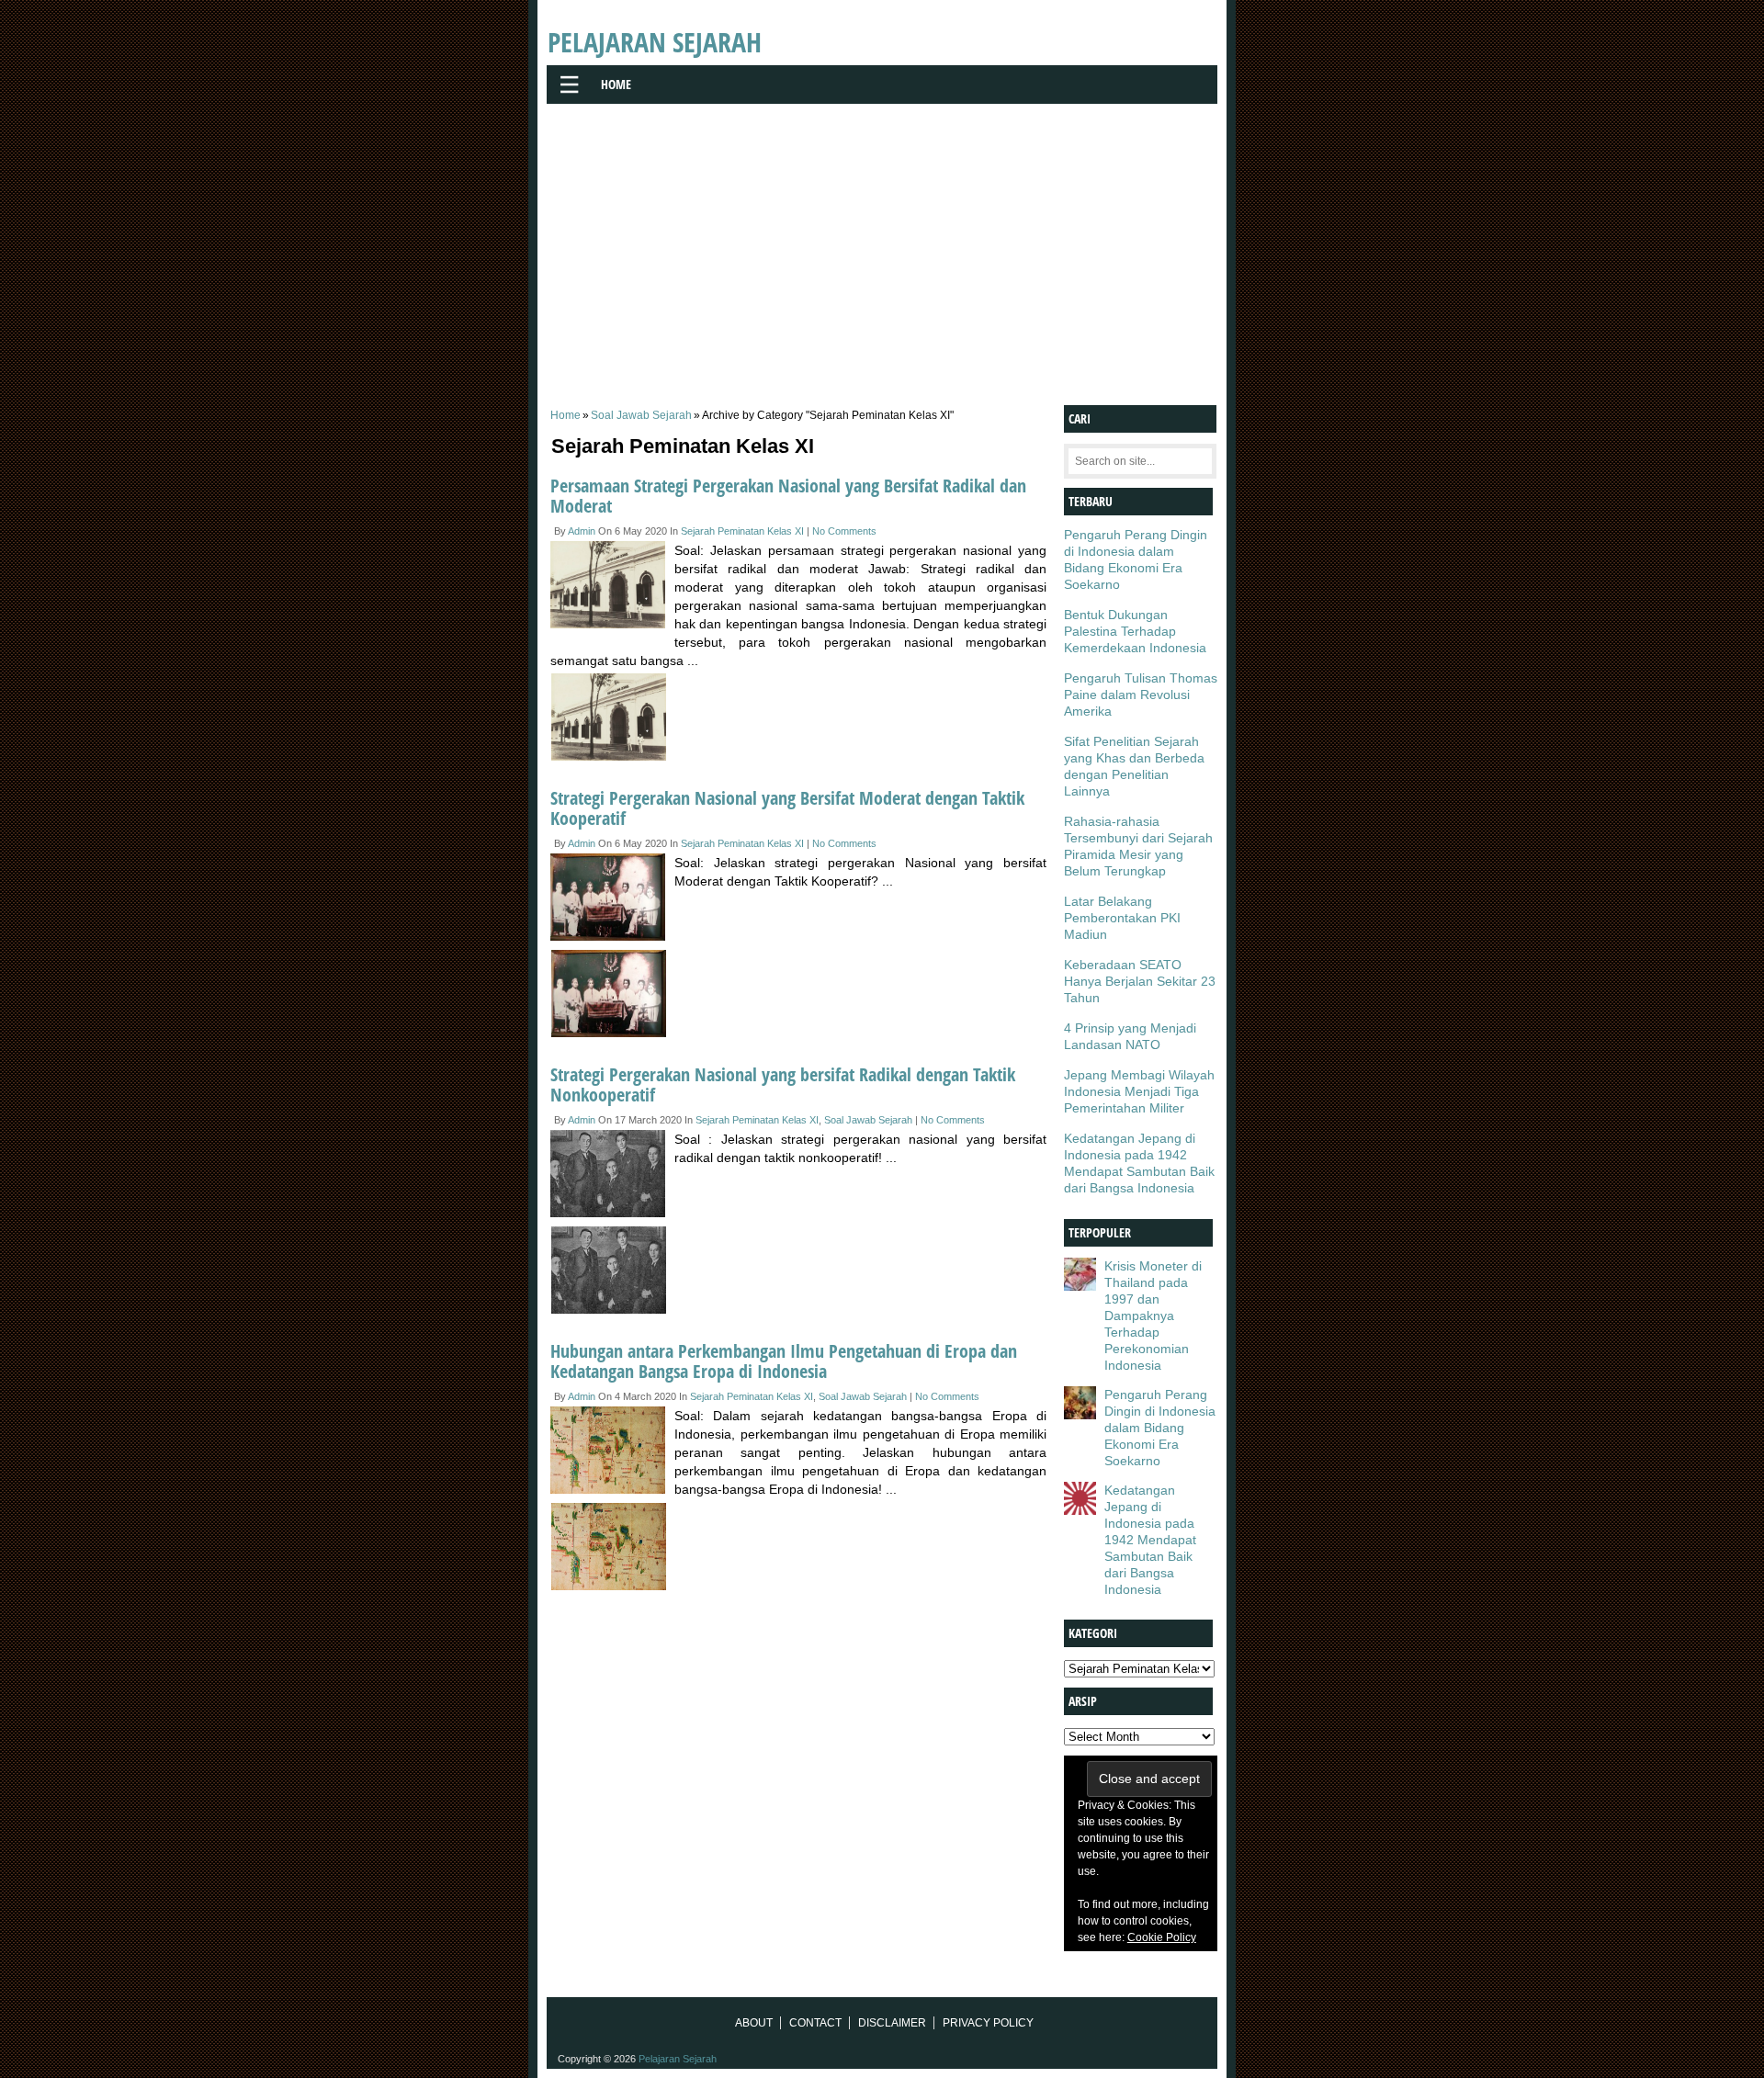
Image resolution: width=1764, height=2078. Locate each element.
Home (616, 84)
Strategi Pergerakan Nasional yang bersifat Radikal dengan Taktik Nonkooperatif (783, 1084)
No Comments (844, 531)
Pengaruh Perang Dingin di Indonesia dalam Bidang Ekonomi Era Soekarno (1160, 1428)
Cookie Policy (1162, 1937)
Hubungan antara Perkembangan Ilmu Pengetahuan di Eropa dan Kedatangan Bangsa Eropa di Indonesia (784, 1361)
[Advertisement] (882, 249)
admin (582, 531)
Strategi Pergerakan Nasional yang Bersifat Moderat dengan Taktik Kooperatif (787, 808)
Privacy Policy (988, 2023)
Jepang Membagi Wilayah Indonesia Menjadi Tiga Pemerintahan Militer (1139, 1091)
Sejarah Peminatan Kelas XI (742, 531)
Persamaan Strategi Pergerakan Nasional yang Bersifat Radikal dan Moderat (788, 496)
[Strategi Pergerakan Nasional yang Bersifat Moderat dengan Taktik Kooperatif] (612, 900)
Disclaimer (892, 2023)
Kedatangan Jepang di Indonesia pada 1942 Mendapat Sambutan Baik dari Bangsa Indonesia (1150, 1540)
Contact (815, 2023)
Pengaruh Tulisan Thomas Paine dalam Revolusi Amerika (1141, 695)
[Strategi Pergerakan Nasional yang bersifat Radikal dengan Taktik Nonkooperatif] (612, 1176)
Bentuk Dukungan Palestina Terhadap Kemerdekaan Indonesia (1135, 631)
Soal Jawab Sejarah (641, 415)
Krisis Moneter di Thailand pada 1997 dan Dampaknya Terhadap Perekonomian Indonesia (1153, 1316)
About (754, 2023)
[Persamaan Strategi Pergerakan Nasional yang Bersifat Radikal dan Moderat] (612, 587)
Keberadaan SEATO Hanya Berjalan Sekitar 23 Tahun (1140, 981)
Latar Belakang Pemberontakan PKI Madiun (1122, 918)
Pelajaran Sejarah (655, 42)
